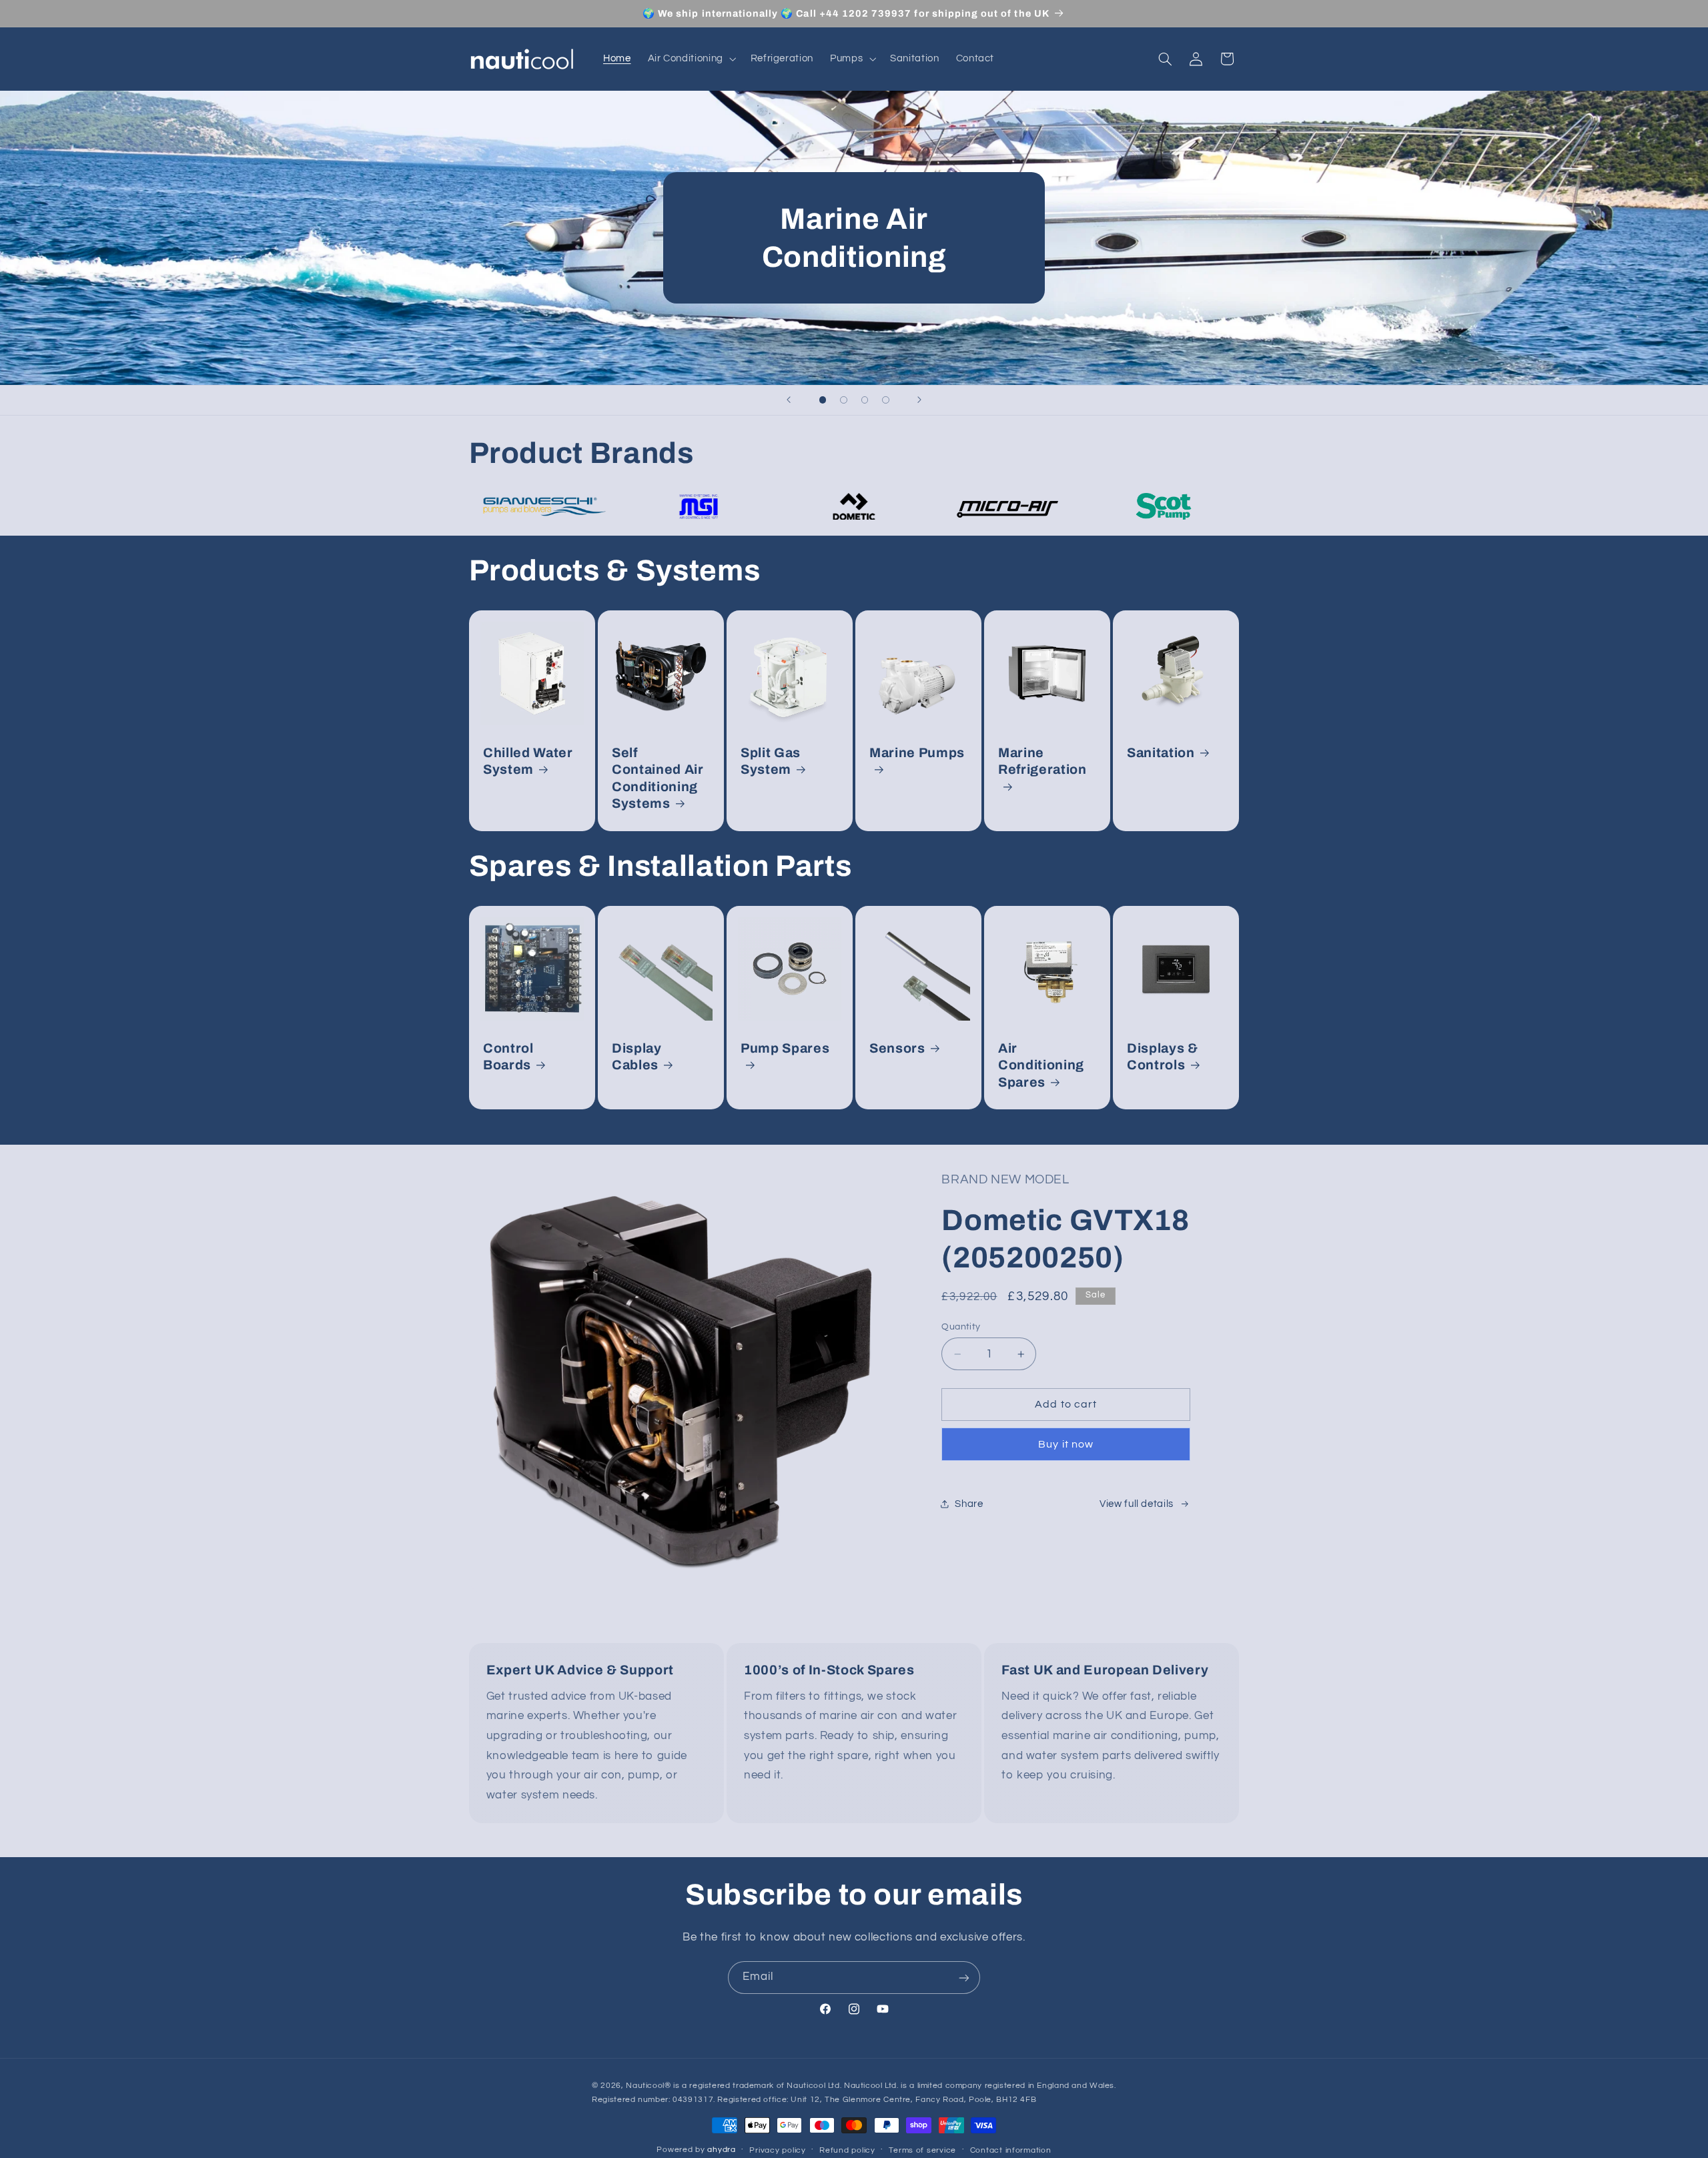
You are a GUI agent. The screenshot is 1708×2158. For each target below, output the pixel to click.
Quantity (961, 1327)
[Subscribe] (964, 1978)
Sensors (897, 1048)
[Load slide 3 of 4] (865, 400)
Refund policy (847, 2151)
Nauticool (645, 2086)
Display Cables (637, 1057)
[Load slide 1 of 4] (823, 400)
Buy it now (1066, 1444)
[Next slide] (919, 400)
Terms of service (922, 2151)
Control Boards (508, 1057)
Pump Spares (785, 1048)
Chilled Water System (528, 761)
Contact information (1011, 2151)
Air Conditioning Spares (1041, 1065)
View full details (1137, 1504)
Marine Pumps (917, 753)
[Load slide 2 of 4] (844, 400)
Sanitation (1161, 753)
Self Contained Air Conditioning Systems (658, 778)
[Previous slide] (789, 400)
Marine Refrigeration (1042, 761)
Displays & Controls (1163, 1057)
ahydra (721, 2150)
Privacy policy (777, 2151)
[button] (691, 59)
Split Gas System (771, 761)
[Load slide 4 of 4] (886, 400)
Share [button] (969, 1504)
